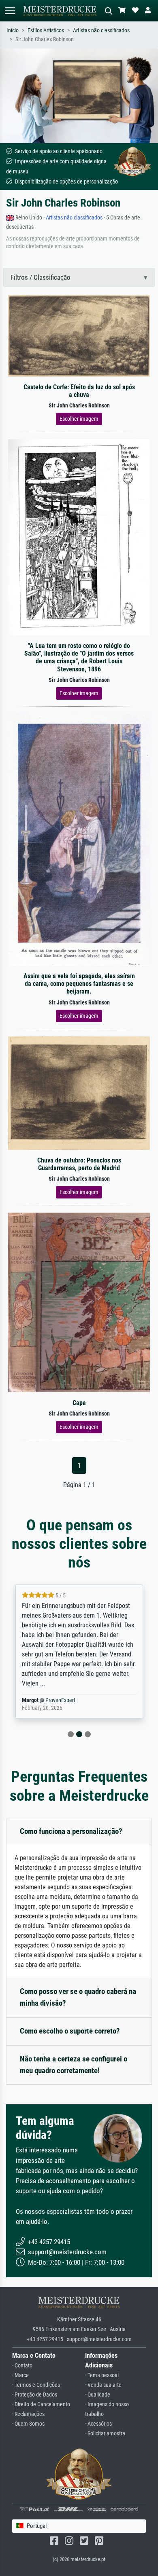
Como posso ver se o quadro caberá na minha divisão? (78, 1997)
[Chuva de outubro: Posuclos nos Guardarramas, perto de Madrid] (79, 1093)
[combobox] (79, 2526)
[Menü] (10, 11)
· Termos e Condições (36, 2385)
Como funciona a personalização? (71, 1831)
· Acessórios (98, 2424)
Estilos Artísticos (46, 31)
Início (13, 31)
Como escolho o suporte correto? (70, 2031)
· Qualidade (98, 2395)
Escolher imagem (79, 419)
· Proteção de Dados (35, 2395)
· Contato (22, 2366)
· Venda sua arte (103, 2385)
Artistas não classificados (101, 31)
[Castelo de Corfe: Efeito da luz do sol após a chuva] (79, 335)
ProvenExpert (60, 1700)
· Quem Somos (28, 2424)
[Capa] (79, 1302)
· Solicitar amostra (105, 2434)
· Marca (20, 2375)
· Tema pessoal (102, 2375)
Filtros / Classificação (41, 277)
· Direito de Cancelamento (41, 2404)
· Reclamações (28, 2414)
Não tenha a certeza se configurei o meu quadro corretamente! (74, 2065)
